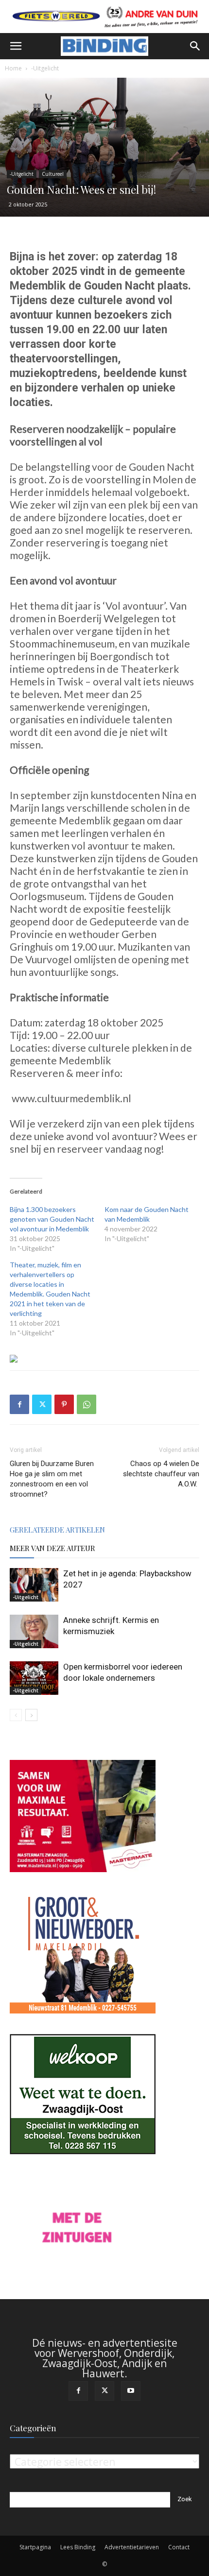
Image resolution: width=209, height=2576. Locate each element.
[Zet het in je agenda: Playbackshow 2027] (34, 1585)
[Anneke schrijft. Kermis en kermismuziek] (34, 1631)
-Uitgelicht (45, 68)
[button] (16, 46)
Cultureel (53, 174)
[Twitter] (42, 1404)
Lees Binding (78, 2547)
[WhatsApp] (87, 1404)
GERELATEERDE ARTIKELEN (57, 1530)
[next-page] (31, 1715)
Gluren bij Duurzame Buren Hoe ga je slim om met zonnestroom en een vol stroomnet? (52, 1479)
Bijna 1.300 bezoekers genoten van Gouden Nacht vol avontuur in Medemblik (52, 1219)
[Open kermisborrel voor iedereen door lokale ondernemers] (34, 1678)
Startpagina (35, 2547)
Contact (179, 2547)
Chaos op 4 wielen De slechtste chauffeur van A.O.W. (161, 1474)
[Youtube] (131, 2391)
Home (13, 68)
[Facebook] (19, 1404)
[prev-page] (16, 1715)
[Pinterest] (64, 1404)
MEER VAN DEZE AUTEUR (52, 1548)
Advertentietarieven (132, 2547)
